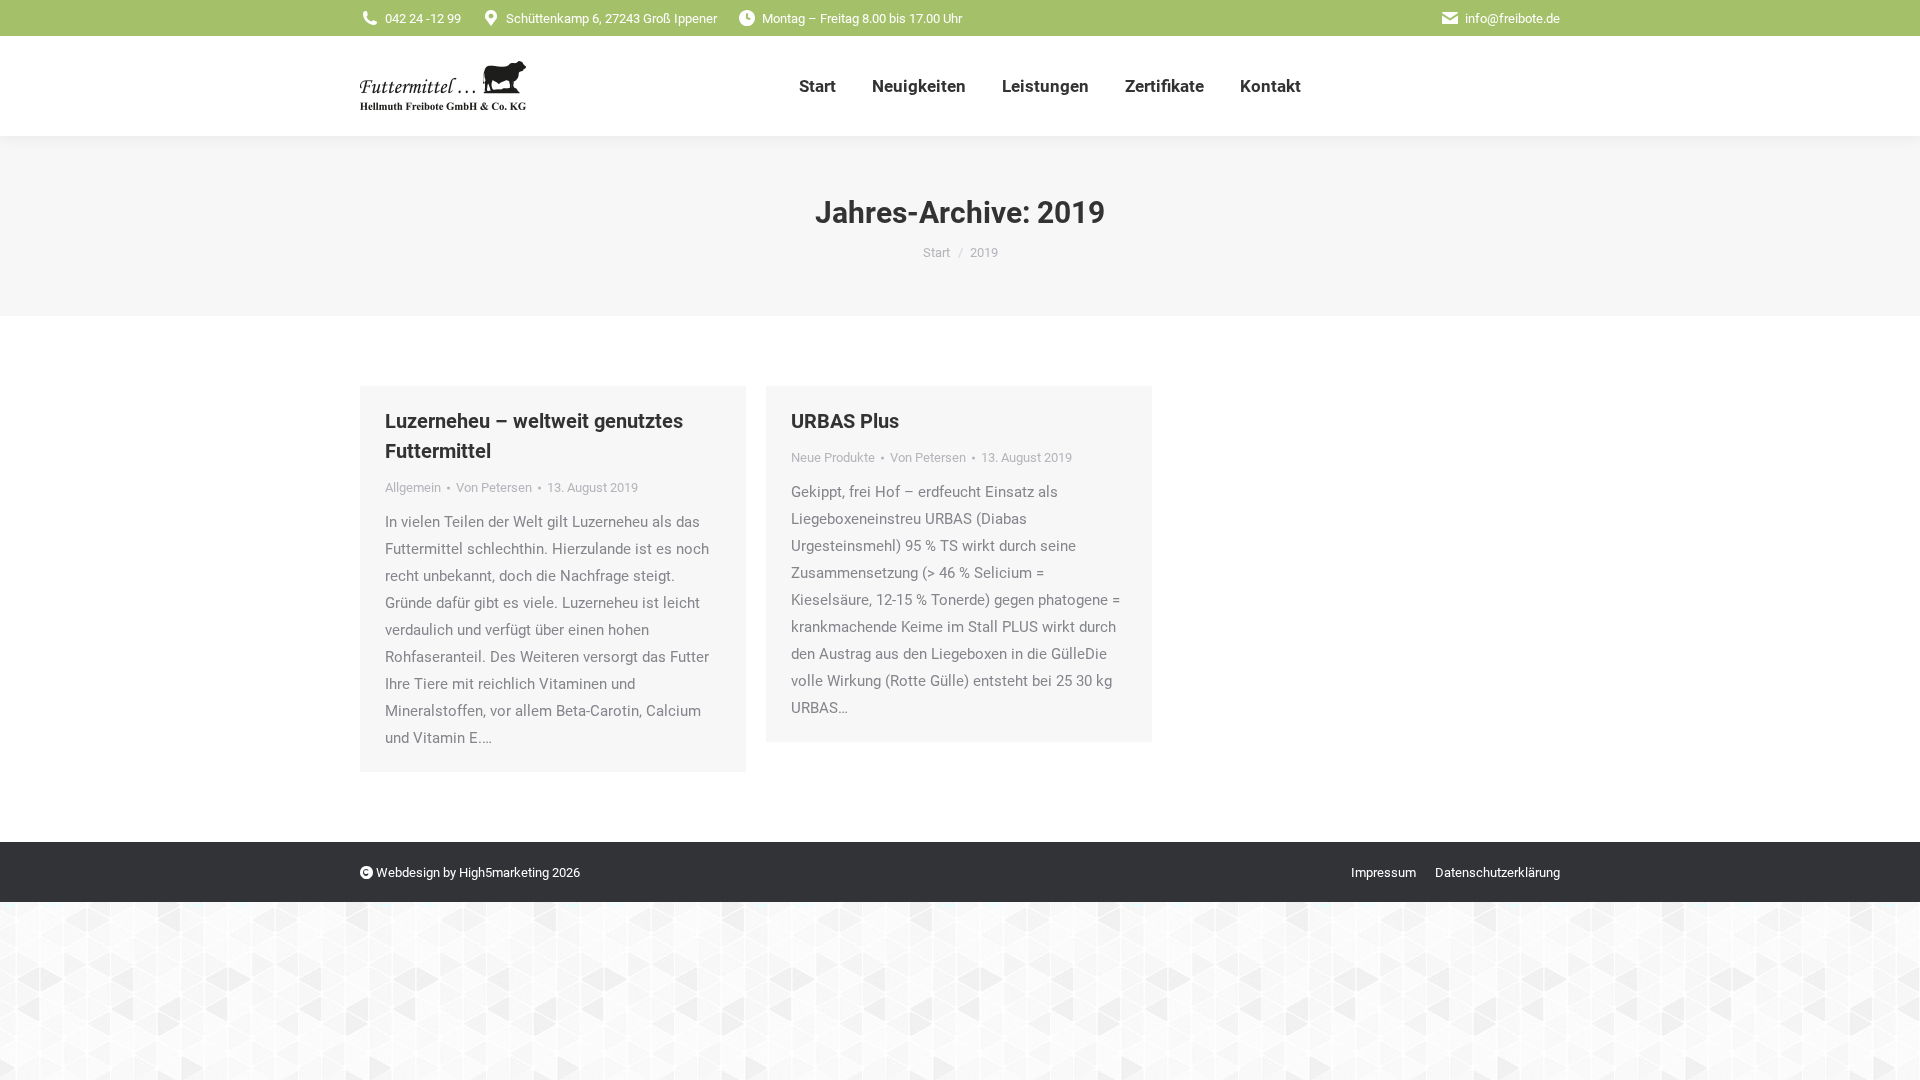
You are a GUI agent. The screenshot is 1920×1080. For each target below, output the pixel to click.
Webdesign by (416, 872)
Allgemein (413, 487)
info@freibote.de (1512, 18)
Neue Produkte (833, 457)
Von (494, 487)
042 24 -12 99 (423, 18)
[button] (1858, 1025)
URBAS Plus (845, 421)
